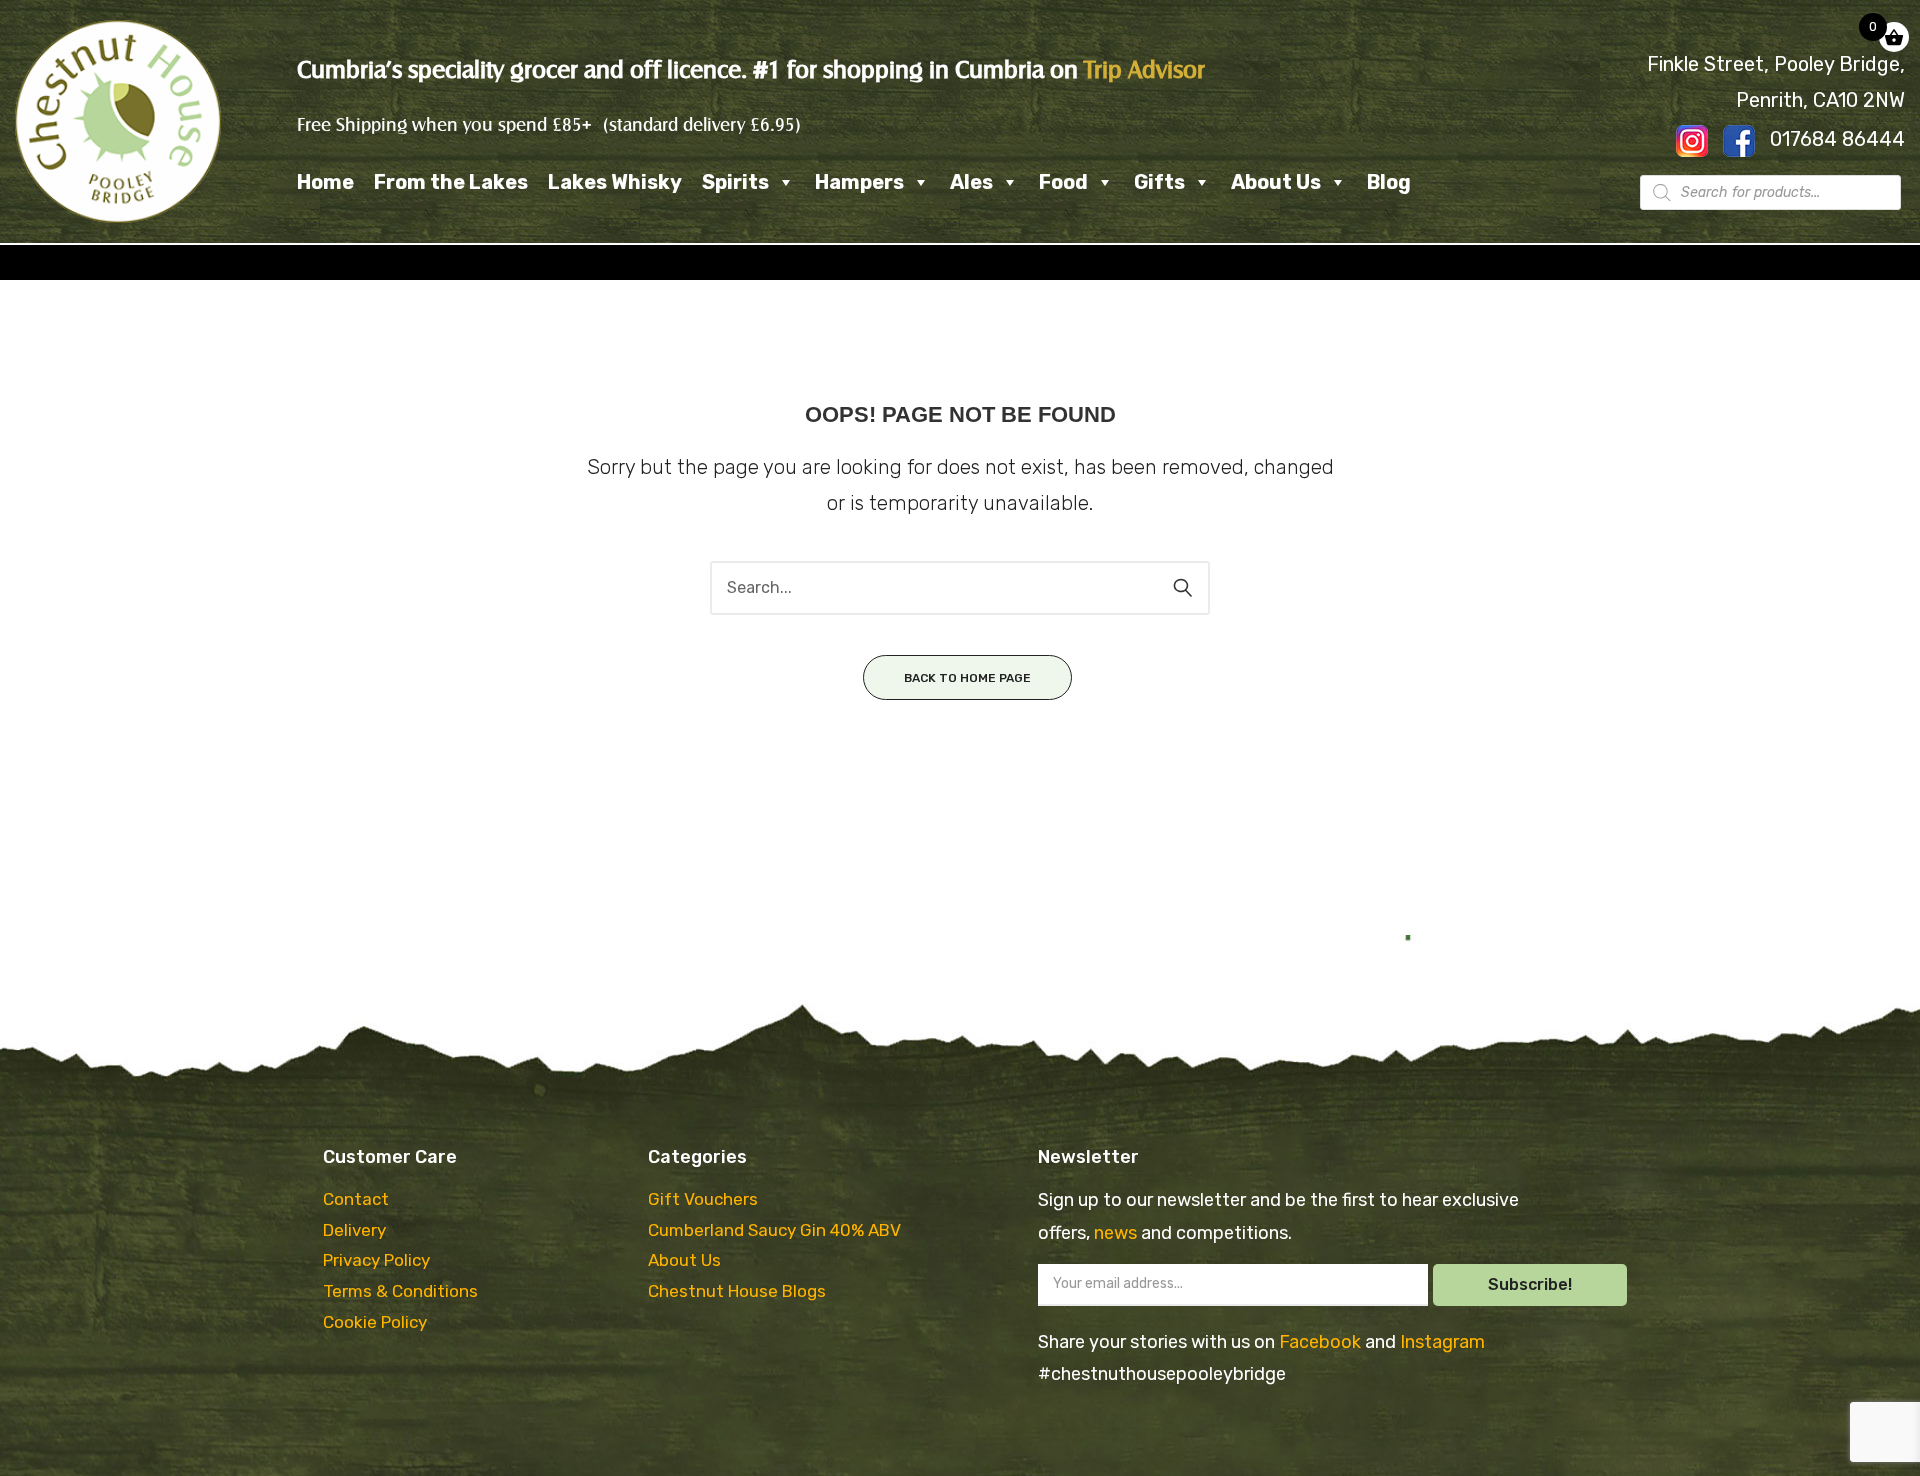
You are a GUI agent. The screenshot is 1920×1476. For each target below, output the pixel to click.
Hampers (859, 182)
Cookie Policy (375, 1322)
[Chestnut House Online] (118, 120)
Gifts (1159, 182)
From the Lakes (451, 182)
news (1117, 1233)
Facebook (1322, 1342)
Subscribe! (1530, 1284)
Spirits (735, 182)
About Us (1276, 182)
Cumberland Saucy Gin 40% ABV (774, 1230)
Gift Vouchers (703, 1199)
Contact (356, 1199)
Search (1183, 588)
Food (1063, 182)
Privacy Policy (376, 1260)
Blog (1389, 182)
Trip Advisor (1144, 70)
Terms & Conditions (400, 1291)
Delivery (354, 1230)
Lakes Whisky (615, 182)
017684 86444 (1837, 139)
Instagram (1442, 1342)
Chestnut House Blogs (737, 1291)
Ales (971, 182)
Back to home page (967, 678)
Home (325, 182)
